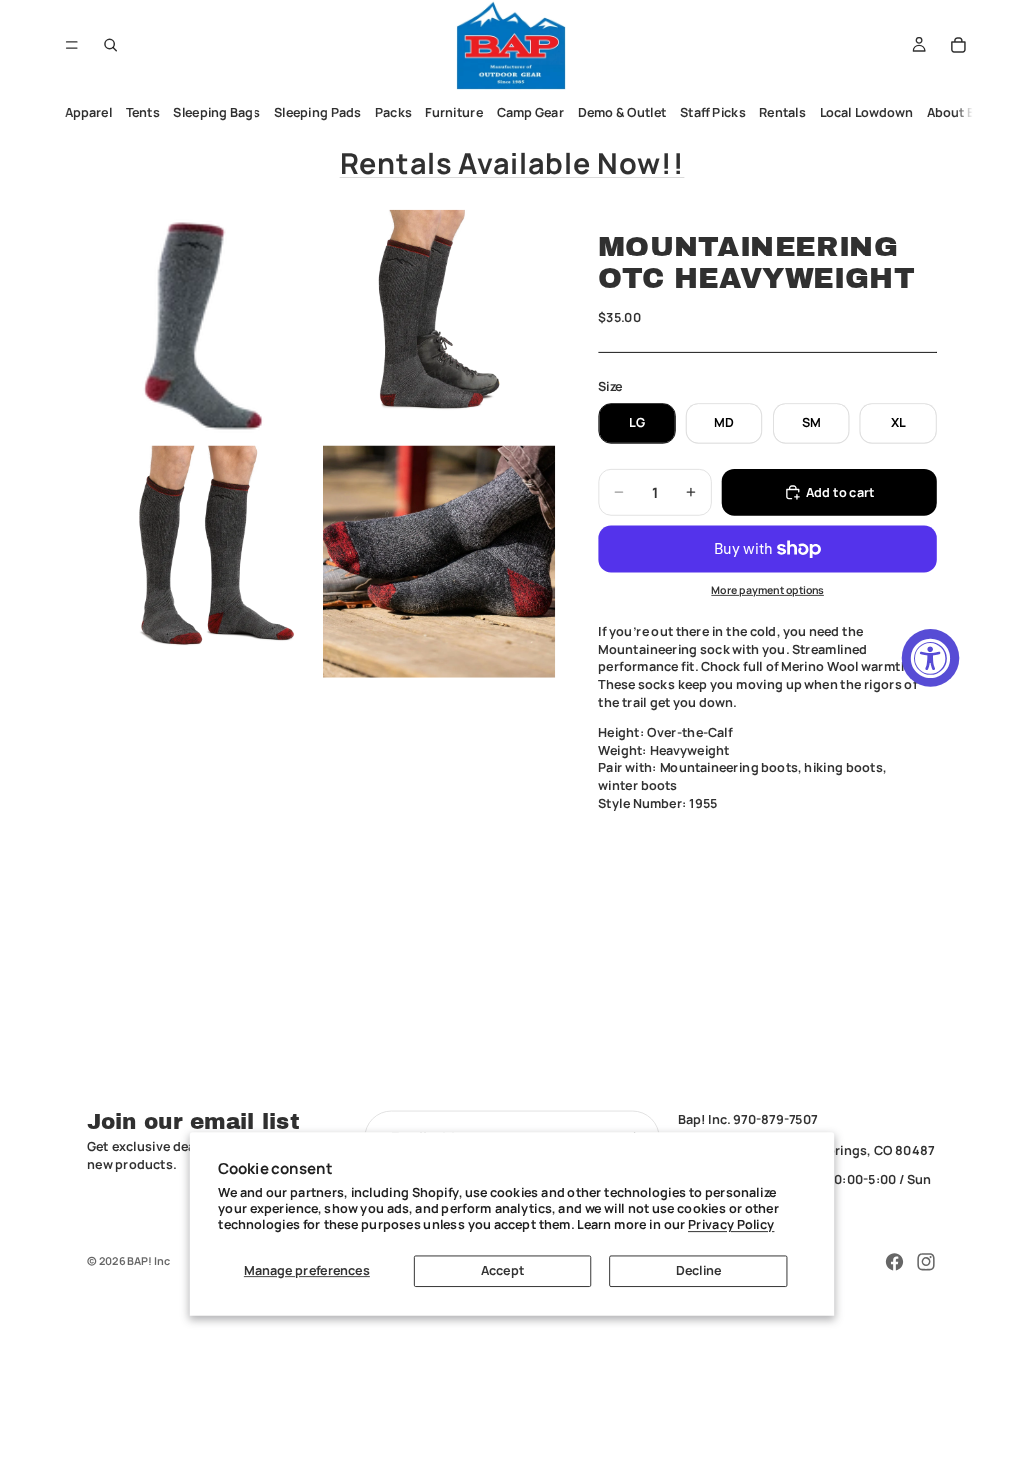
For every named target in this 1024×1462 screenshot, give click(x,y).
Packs (393, 112)
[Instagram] (926, 1262)
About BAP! (961, 112)
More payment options (767, 590)
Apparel (89, 112)
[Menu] (71, 44)
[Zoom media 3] (203, 561)
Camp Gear (531, 112)
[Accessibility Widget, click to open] (931, 658)
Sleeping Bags (217, 112)
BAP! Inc (148, 1260)
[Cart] (959, 45)
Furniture (455, 112)
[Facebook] (895, 1262)
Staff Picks (713, 112)
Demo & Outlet (622, 112)
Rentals (783, 112)
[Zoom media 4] (439, 561)
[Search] (111, 45)
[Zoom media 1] (203, 326)
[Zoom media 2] (439, 326)
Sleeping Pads (317, 112)
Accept (502, 1270)
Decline (699, 1270)
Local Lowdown (867, 112)
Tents (143, 112)
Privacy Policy (731, 1224)
